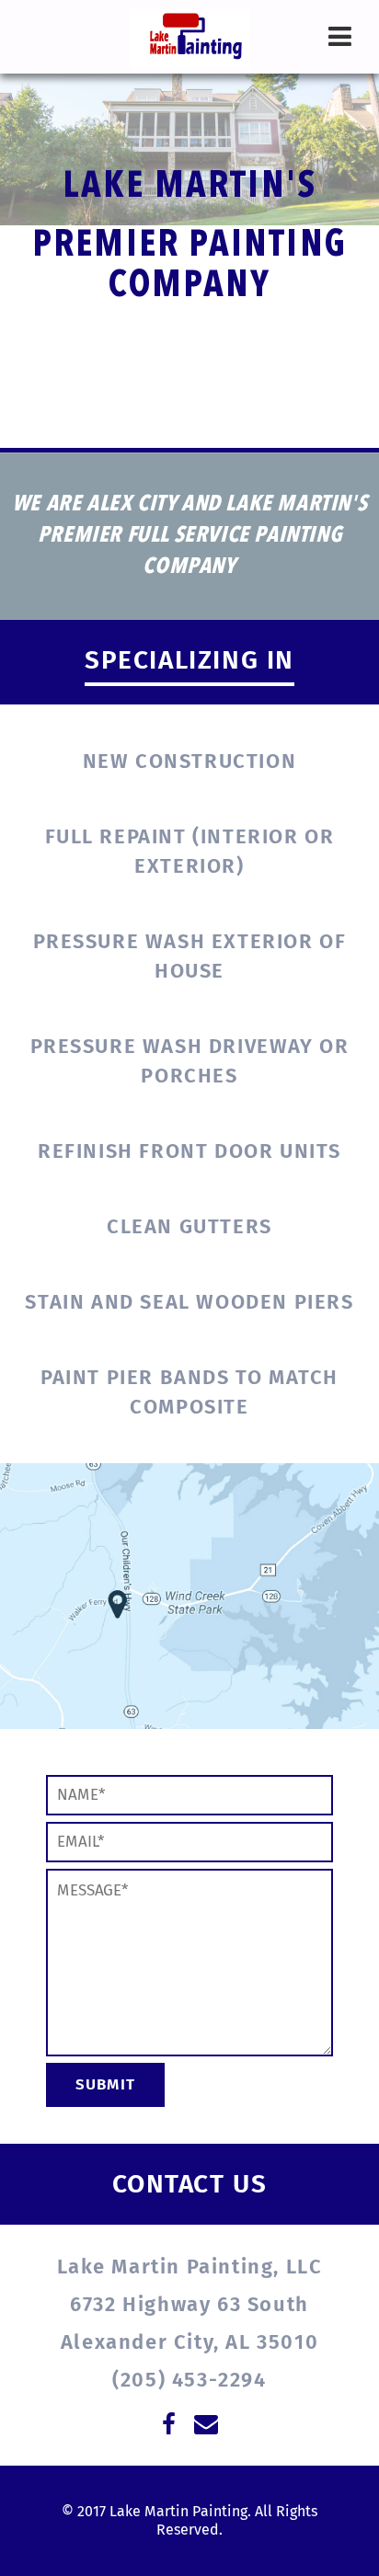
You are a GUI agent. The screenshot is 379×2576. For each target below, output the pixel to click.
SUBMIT (105, 2084)
